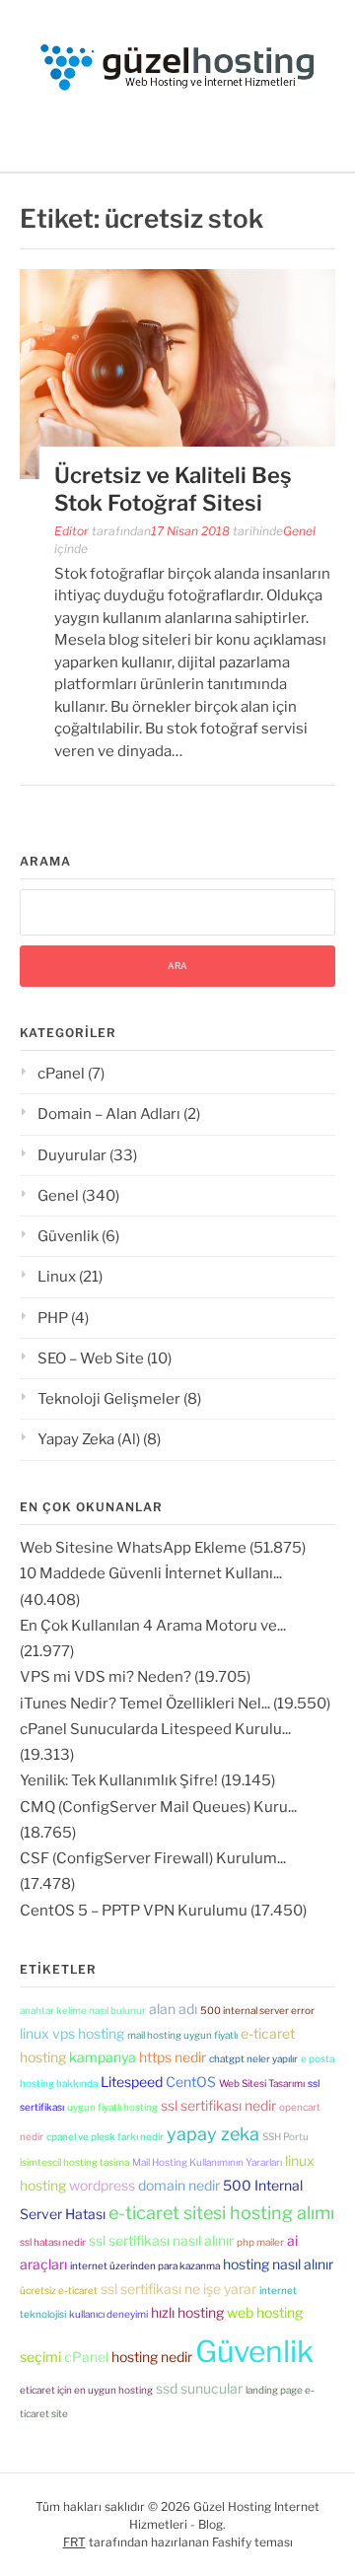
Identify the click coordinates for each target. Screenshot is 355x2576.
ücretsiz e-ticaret (59, 2290)
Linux (57, 1277)
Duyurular (72, 1155)
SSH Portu (285, 2136)
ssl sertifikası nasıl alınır (161, 2240)
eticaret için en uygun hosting (86, 2390)
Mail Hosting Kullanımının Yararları (207, 2162)
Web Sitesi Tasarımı (262, 2083)
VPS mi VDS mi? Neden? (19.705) (135, 1677)
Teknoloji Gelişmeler (109, 1399)
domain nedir (179, 2185)
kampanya (103, 2057)
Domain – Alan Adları (109, 1114)
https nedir (173, 2057)
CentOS (191, 2082)
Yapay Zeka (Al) (89, 1439)
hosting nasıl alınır (278, 2264)
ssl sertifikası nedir (218, 2105)
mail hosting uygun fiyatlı (182, 2035)
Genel (299, 531)
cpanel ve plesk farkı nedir (105, 2136)
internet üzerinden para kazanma (145, 2265)
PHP (53, 1318)
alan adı (173, 2009)
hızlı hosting (187, 2312)
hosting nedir (152, 2357)
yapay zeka (213, 2134)
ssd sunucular (199, 2388)
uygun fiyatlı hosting (112, 2107)
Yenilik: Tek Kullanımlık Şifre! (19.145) (147, 1780)
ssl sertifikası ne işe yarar (178, 2289)
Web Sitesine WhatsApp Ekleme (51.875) (163, 1548)
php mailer (260, 2242)
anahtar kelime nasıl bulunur (83, 2010)
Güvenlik (68, 1236)
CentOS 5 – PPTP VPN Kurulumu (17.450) (163, 1911)
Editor (71, 531)
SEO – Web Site (91, 1358)
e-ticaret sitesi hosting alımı (221, 2213)
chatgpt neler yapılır (253, 2058)
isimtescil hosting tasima (74, 2162)
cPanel (61, 1074)
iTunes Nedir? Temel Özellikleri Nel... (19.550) (175, 1704)
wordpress (102, 2185)
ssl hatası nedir (53, 2242)
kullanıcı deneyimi (108, 2314)
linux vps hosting (72, 2033)
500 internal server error (257, 2010)
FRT (74, 2542)
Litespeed (132, 2082)
